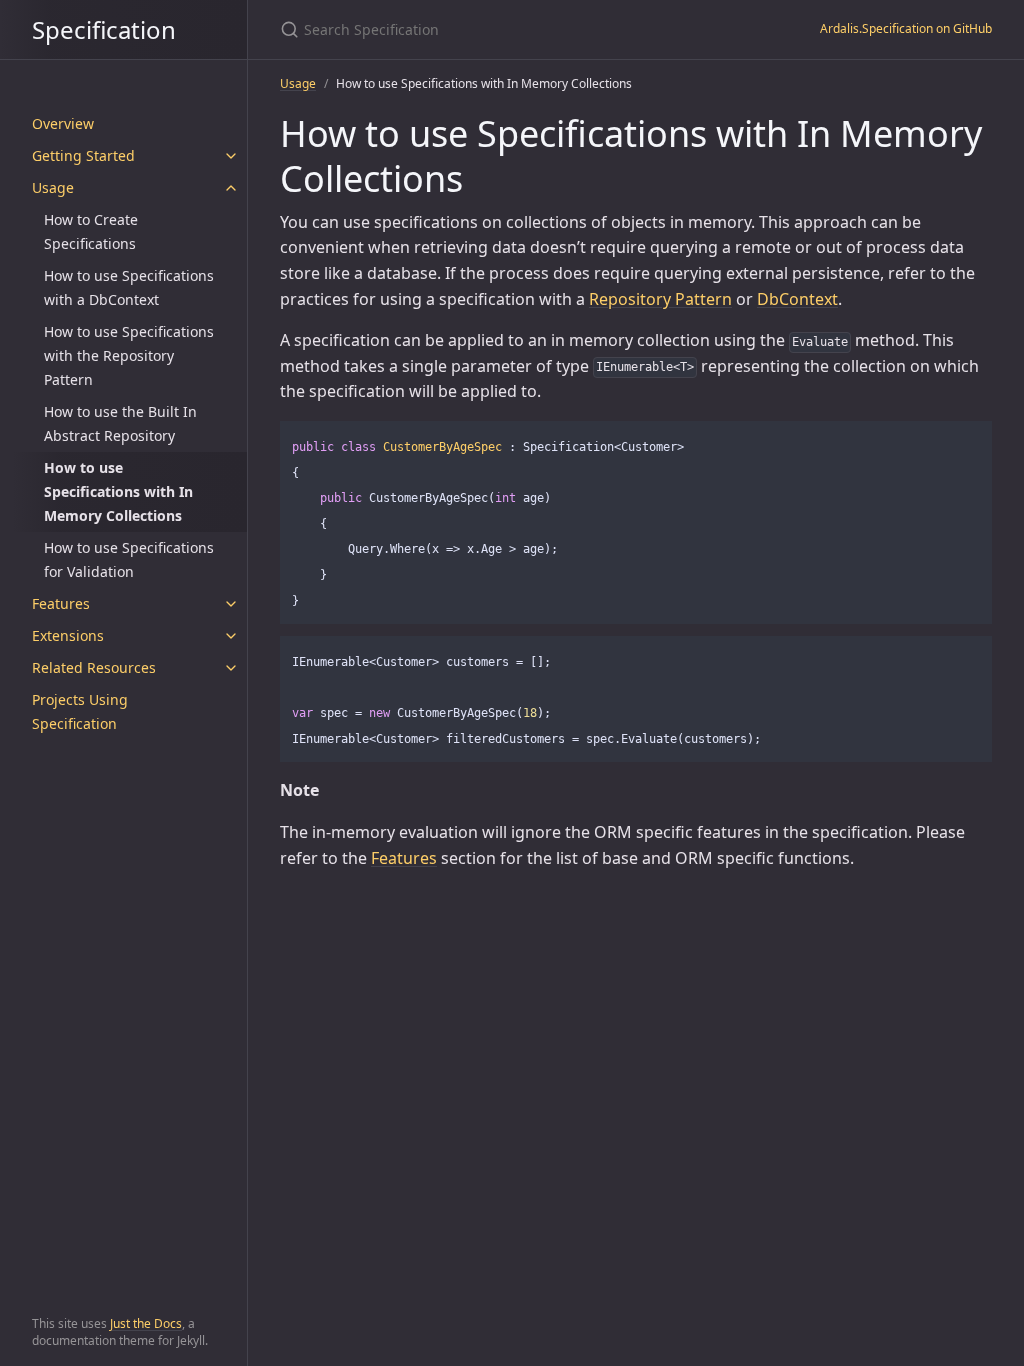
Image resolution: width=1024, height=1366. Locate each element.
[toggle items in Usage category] (231, 188)
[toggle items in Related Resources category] (231, 668)
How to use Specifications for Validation (129, 559)
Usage (53, 187)
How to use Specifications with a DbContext (129, 287)
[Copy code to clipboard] (968, 443)
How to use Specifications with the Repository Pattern (129, 355)
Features (61, 603)
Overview (63, 123)
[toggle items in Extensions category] (231, 636)
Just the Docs (146, 1323)
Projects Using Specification (80, 711)
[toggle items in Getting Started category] (231, 156)
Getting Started (83, 155)
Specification (104, 29)
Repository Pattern (660, 299)
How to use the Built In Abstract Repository (120, 423)
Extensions (68, 635)
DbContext (797, 299)
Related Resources (94, 667)
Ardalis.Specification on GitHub (906, 28)
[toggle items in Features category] (231, 604)
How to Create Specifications (91, 231)
